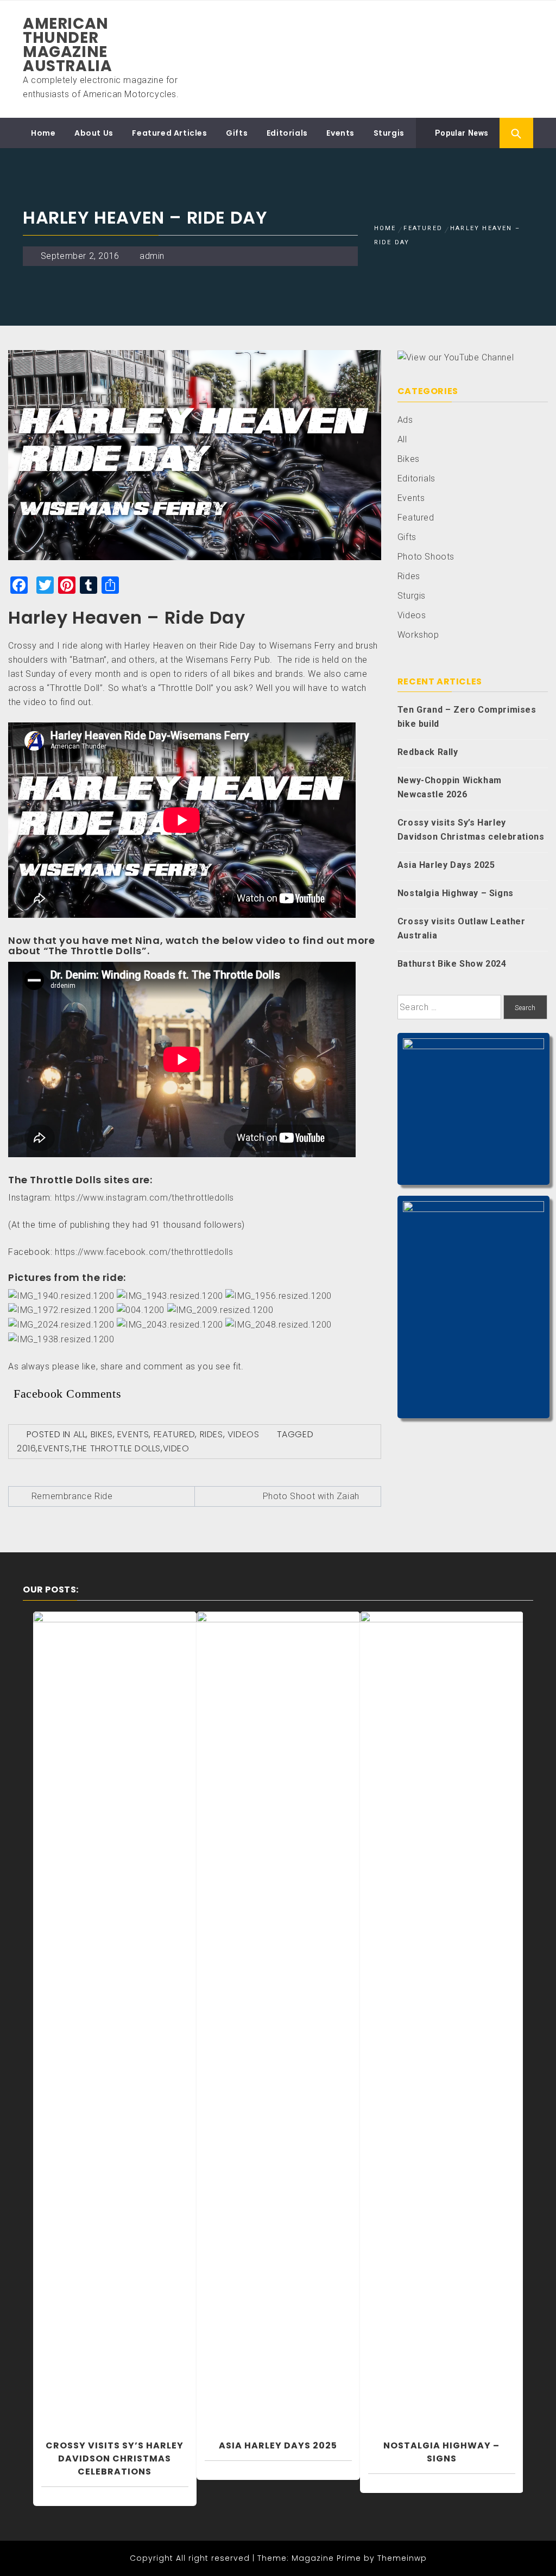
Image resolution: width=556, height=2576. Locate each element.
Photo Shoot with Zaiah (311, 1496)
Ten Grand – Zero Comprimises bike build (467, 717)
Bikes (102, 1434)
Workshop (418, 635)
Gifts (237, 133)
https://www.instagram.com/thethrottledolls (144, 1198)
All (80, 1434)
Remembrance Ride (72, 1496)
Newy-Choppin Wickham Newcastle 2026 (450, 787)
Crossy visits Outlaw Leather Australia (462, 928)
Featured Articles (169, 133)
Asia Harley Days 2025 (446, 865)
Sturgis (389, 133)
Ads (405, 420)
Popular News (461, 133)
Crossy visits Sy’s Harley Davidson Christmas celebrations (471, 830)
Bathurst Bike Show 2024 (452, 964)
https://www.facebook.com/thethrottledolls (144, 1252)
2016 (26, 1448)
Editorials (287, 133)
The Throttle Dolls (116, 1448)
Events (340, 133)
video (176, 1448)
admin (152, 256)
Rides (211, 1434)
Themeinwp (402, 2558)
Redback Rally (428, 752)
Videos (244, 1434)
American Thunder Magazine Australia (67, 45)
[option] (115, 2046)
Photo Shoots (426, 557)
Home (43, 133)
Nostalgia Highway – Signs (456, 893)
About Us (94, 133)
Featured (175, 1434)
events (54, 1448)
